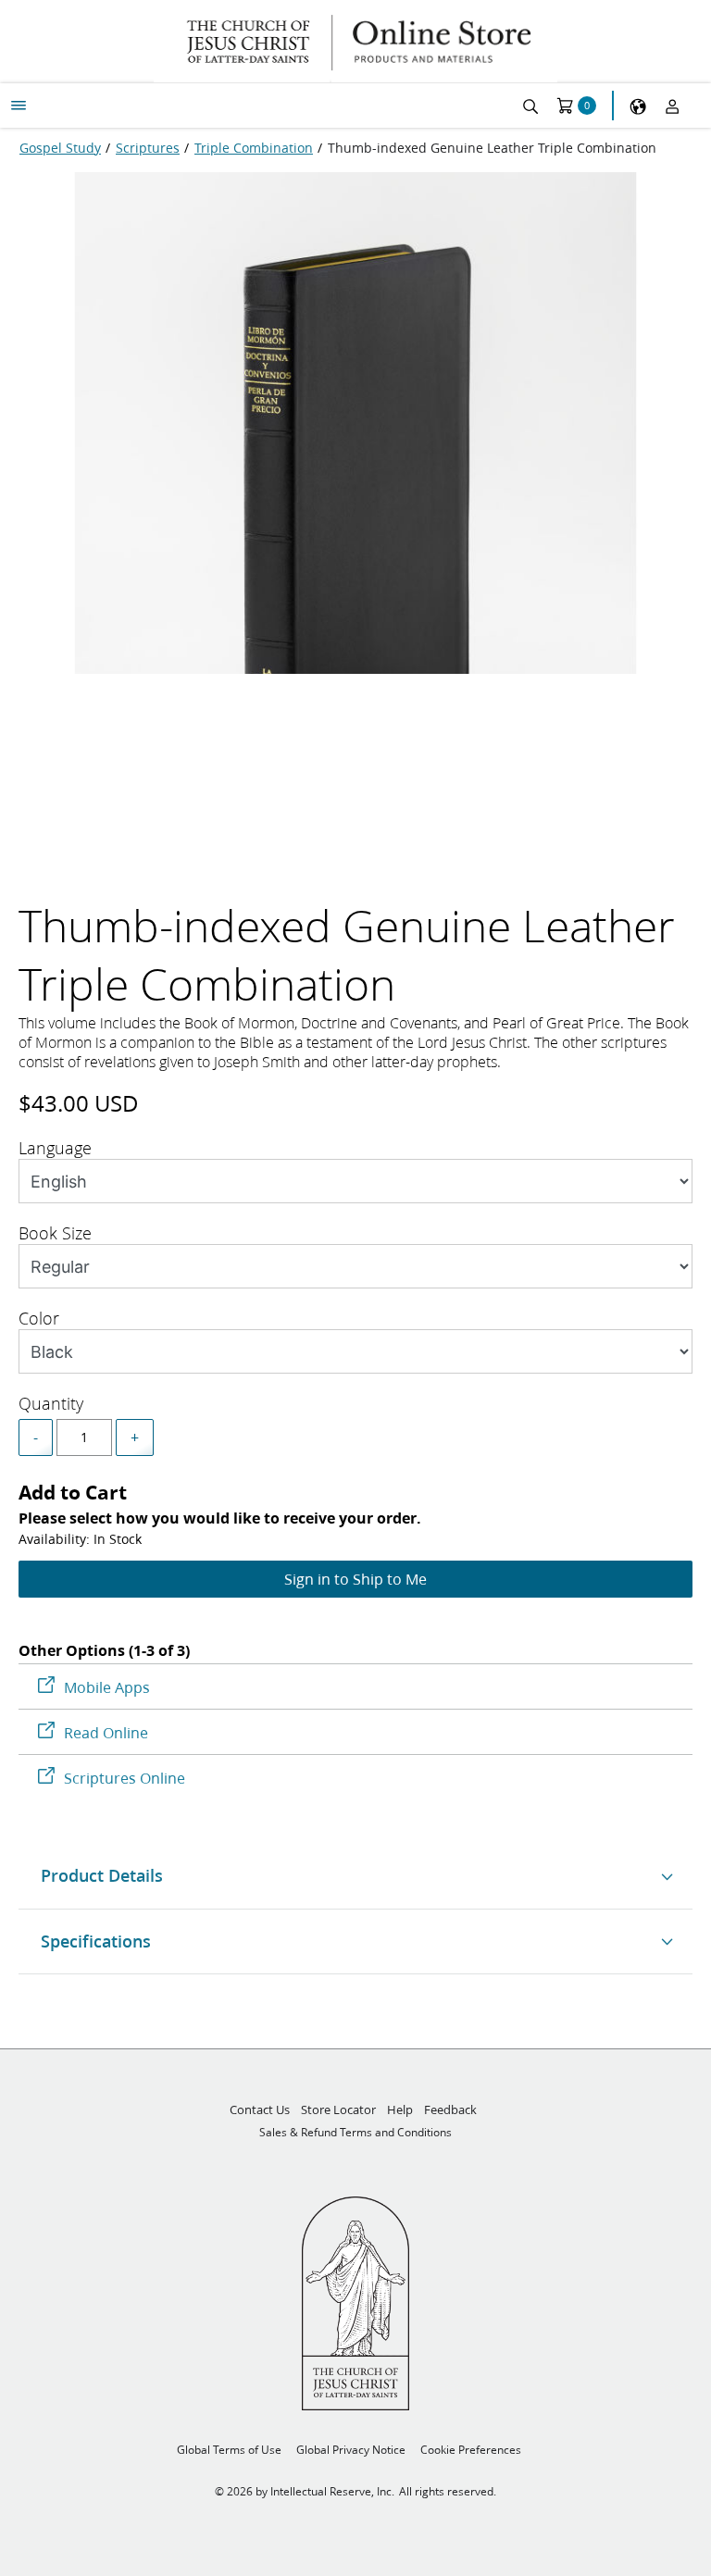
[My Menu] (19, 106)
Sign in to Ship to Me (355, 1579)
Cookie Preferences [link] (471, 2450)
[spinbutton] (84, 1437)
